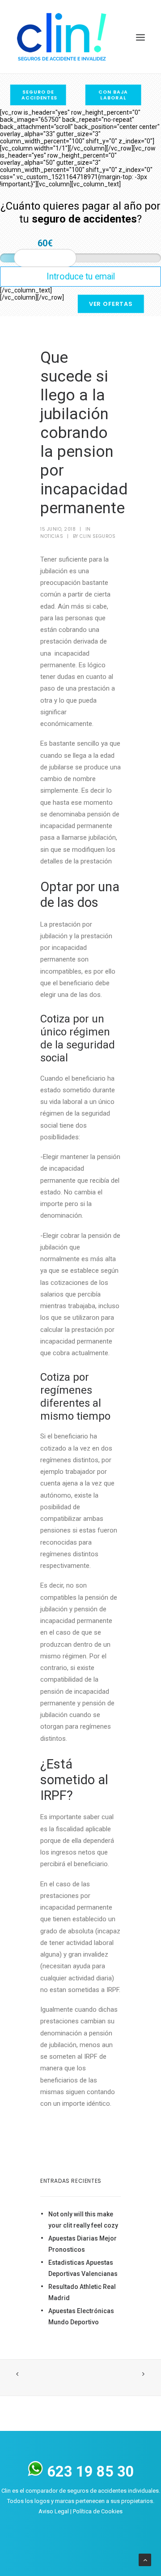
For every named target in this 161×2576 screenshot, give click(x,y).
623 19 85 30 (89, 2472)
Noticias (52, 536)
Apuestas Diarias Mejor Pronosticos (83, 2244)
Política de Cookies (98, 2511)
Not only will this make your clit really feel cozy (83, 2220)
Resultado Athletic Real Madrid (82, 2292)
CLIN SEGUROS (97, 536)
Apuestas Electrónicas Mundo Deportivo (81, 2316)
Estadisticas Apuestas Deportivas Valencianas (83, 2268)
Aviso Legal (54, 2511)
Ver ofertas (111, 304)
